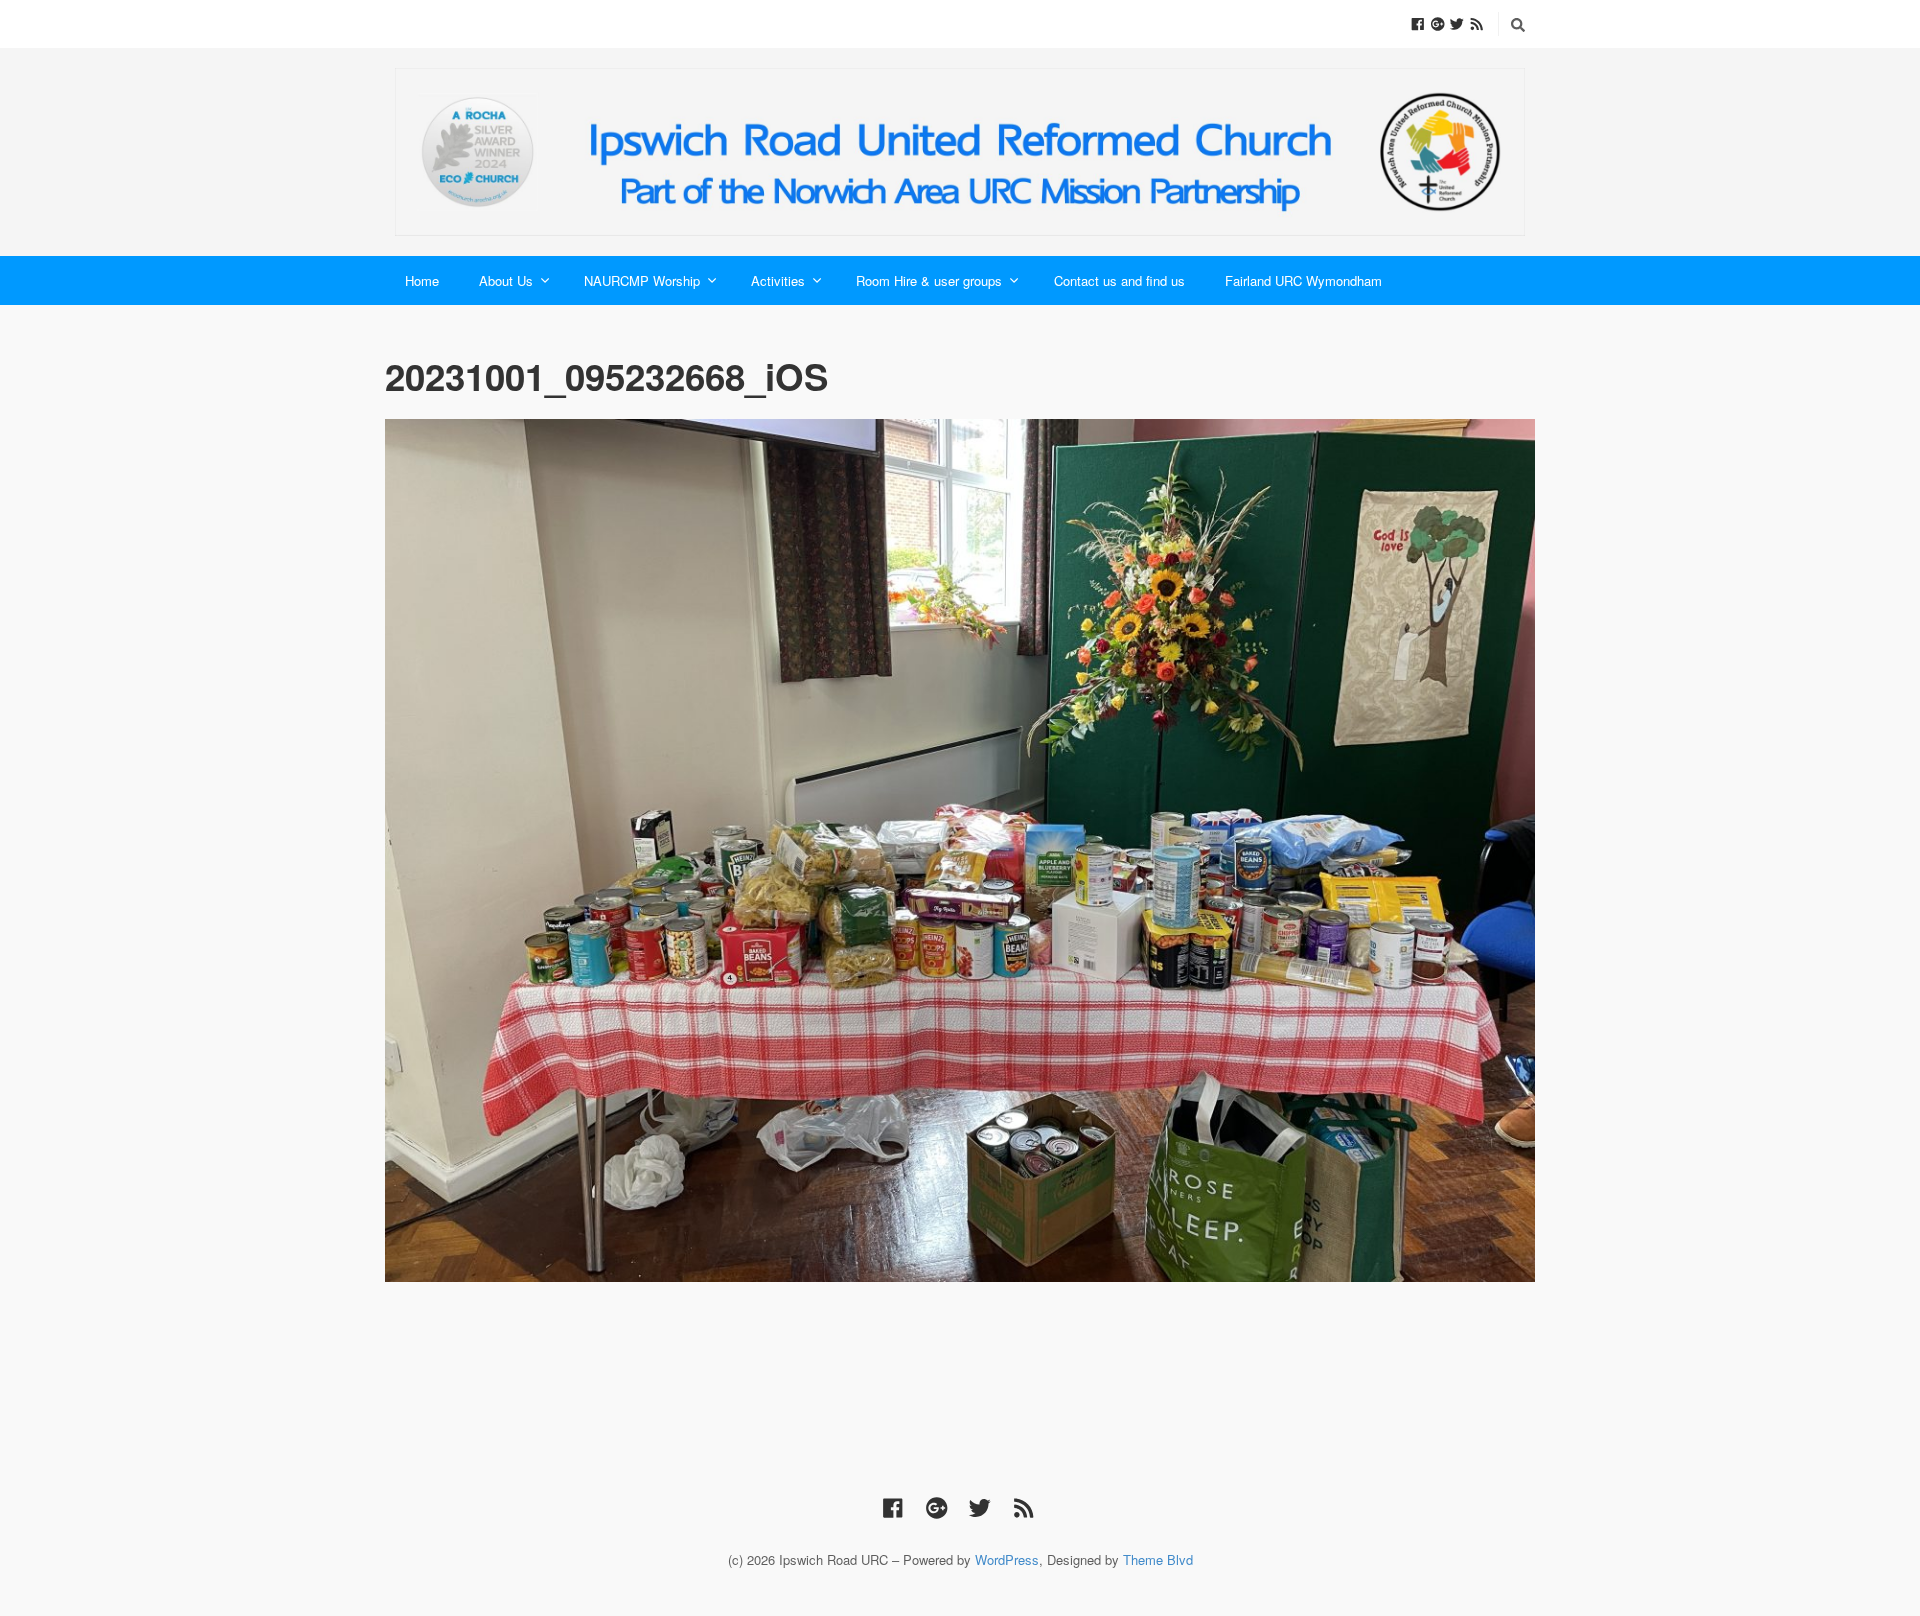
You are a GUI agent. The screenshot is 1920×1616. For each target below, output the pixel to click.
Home (422, 280)
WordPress (1007, 1559)
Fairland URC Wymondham (1303, 280)
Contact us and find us (1119, 280)
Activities (778, 280)
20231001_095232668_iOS (606, 376)
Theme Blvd (1158, 1559)
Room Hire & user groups (929, 280)
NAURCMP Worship (642, 280)
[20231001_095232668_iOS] (960, 850)
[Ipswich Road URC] (960, 152)
